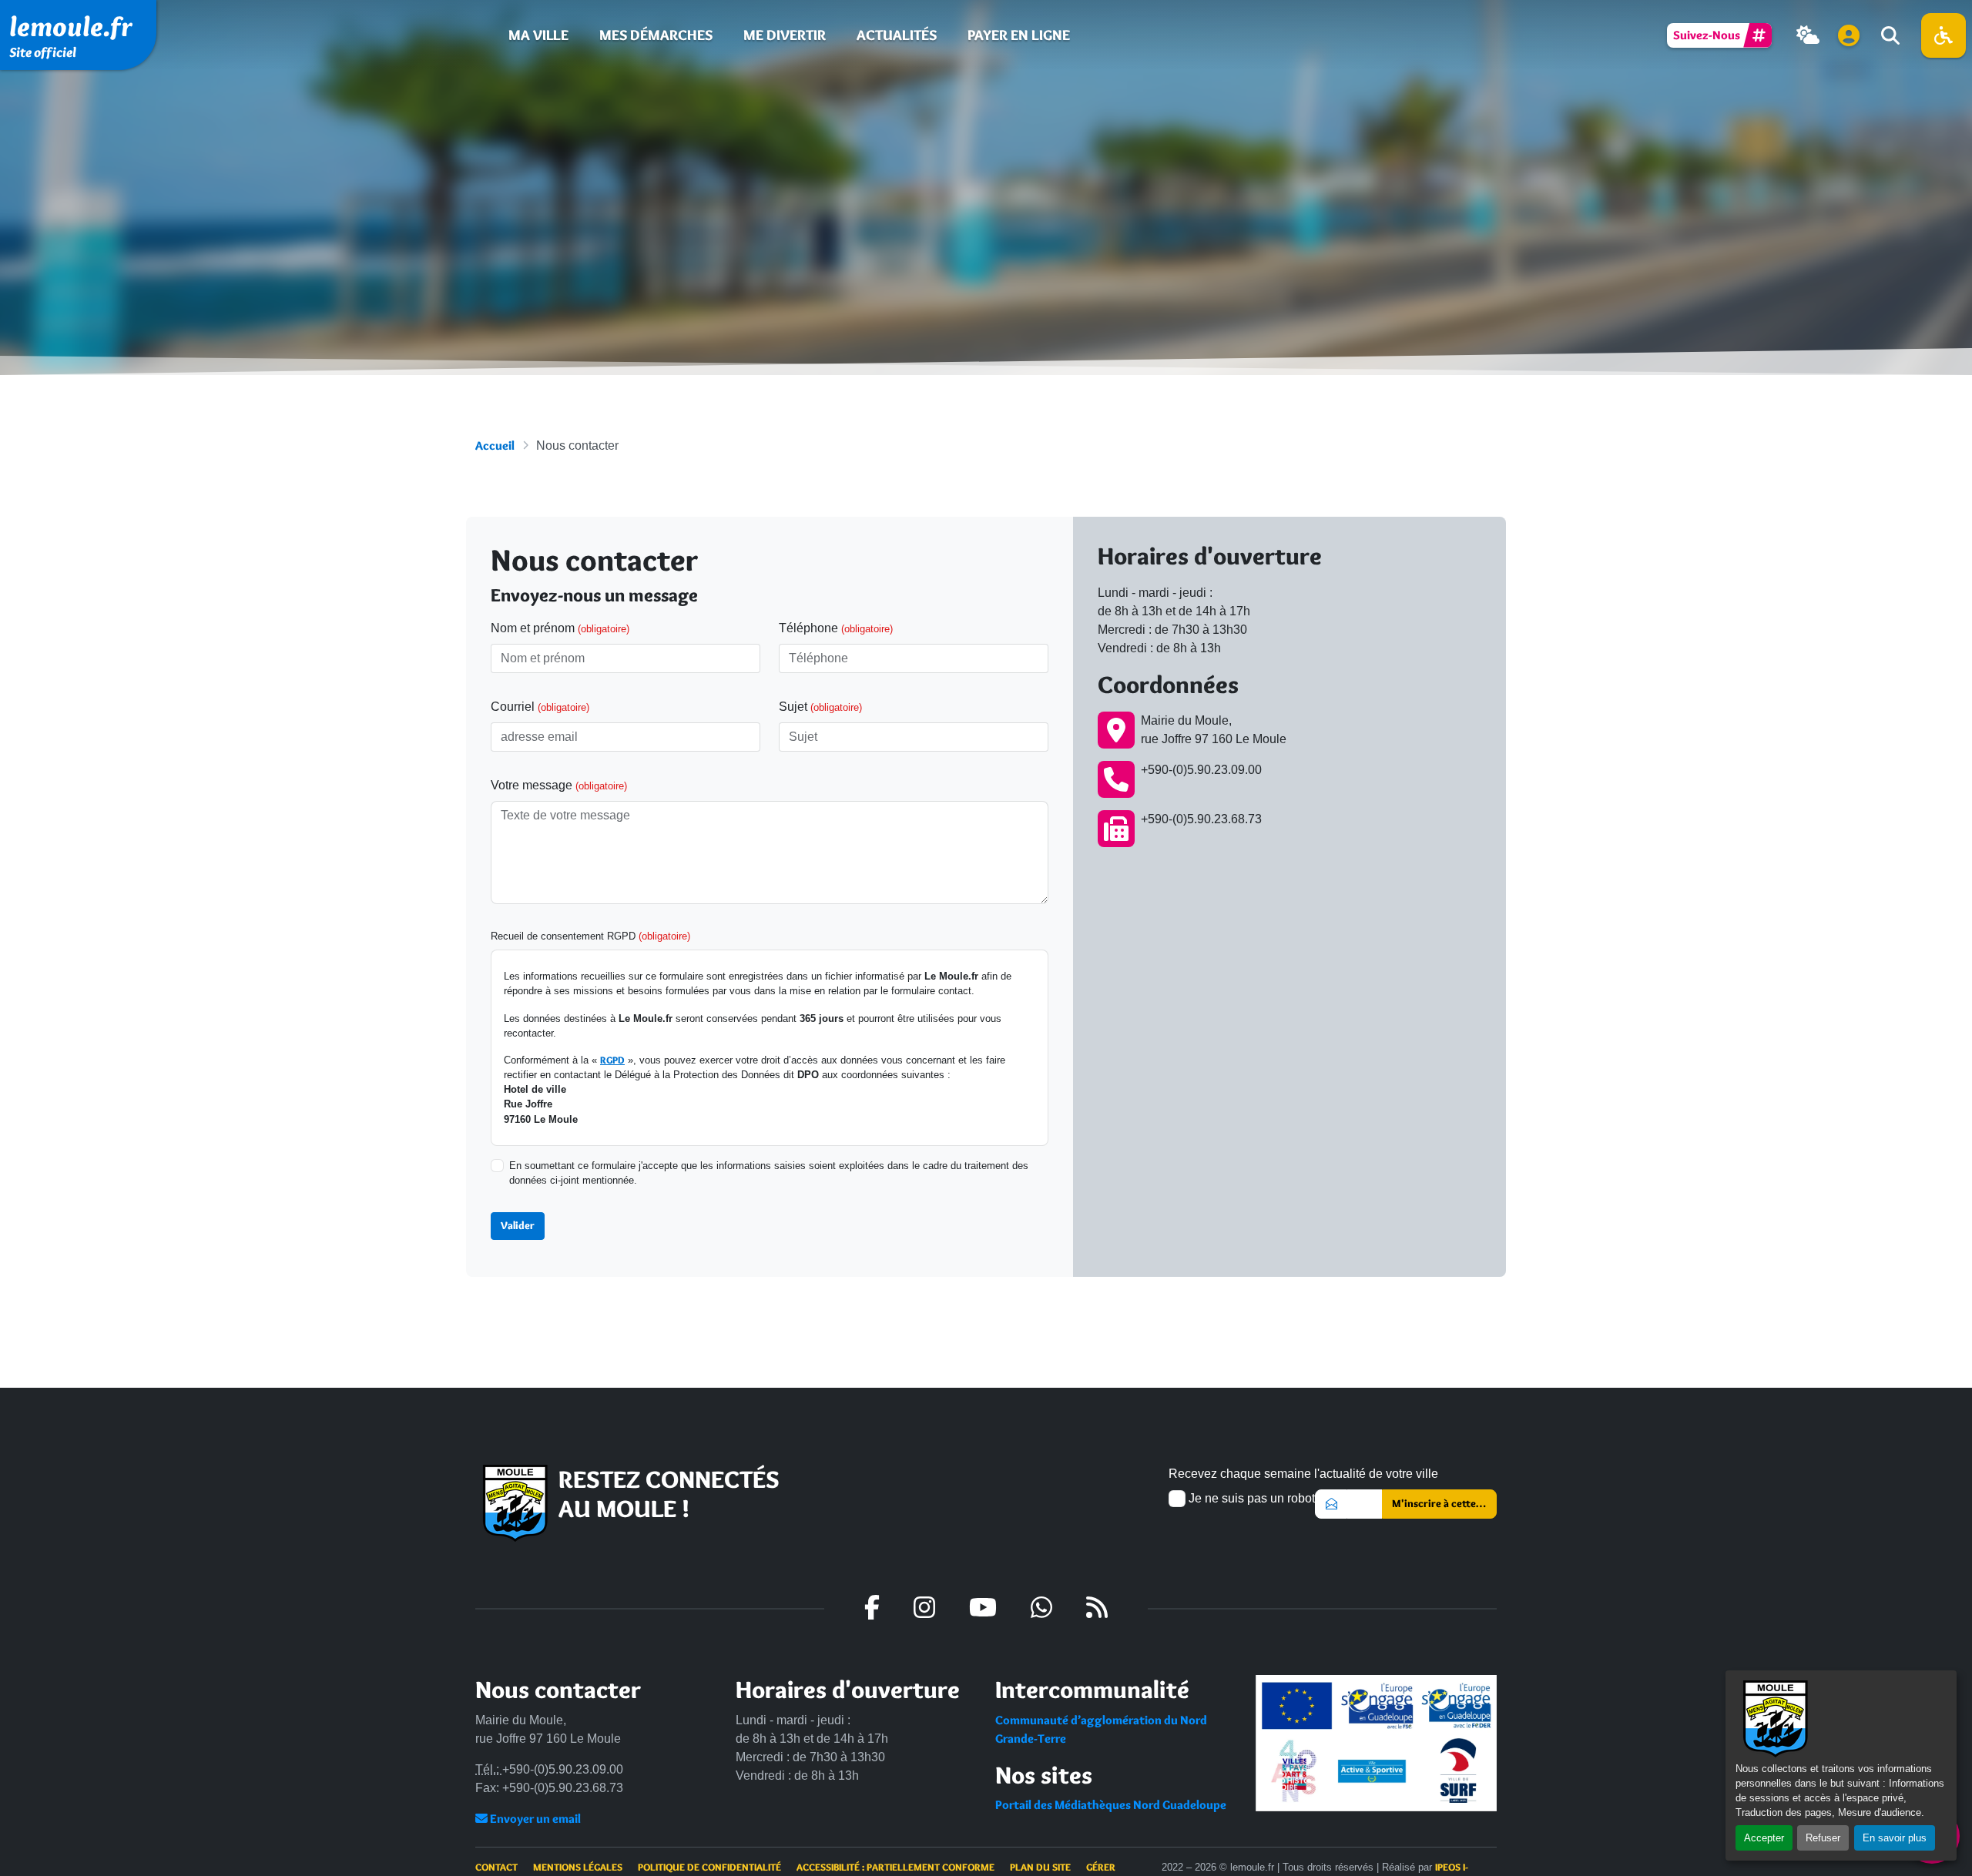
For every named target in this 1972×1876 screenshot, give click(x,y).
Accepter (1764, 1838)
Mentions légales (578, 1867)
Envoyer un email (534, 1819)
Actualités (897, 35)
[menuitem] (538, 35)
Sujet (820, 707)
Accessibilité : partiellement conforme (895, 1867)
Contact (496, 1867)
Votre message (559, 785)
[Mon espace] (1849, 35)
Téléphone (836, 628)
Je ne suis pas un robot (1250, 1498)
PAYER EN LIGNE (1019, 35)
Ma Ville (538, 35)
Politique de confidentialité (709, 1867)
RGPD (612, 1060)
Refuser (1823, 1838)
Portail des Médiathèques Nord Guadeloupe (1111, 1805)
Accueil (495, 446)
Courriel (540, 707)
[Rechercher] (1889, 35)
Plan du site (1040, 1867)
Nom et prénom (560, 628)
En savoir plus (1895, 1838)
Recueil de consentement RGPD (590, 936)
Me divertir (785, 35)
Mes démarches (656, 35)
